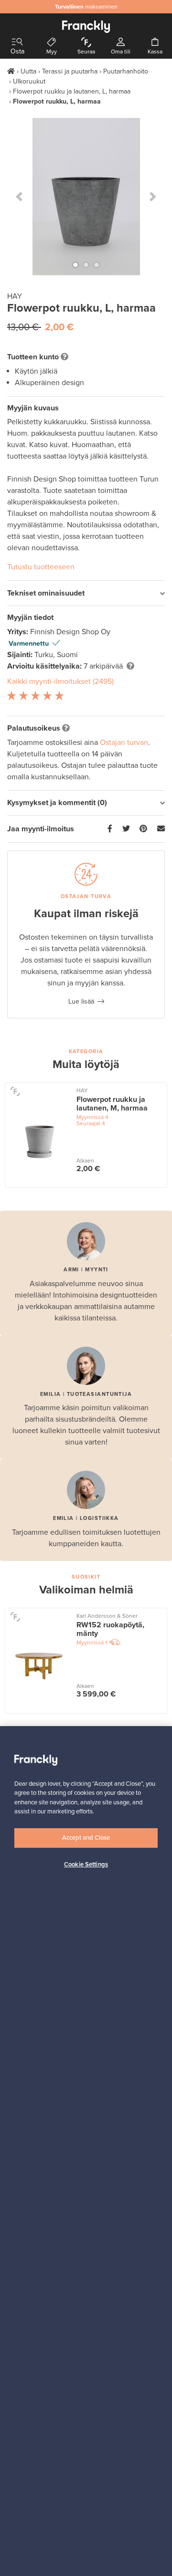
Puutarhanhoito (126, 71)
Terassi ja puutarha (70, 71)
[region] (86, 2151)
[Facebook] (110, 829)
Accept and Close (86, 1838)
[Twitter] (126, 829)
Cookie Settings (86, 1864)
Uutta (28, 71)
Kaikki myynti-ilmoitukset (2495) (60, 681)
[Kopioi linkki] (161, 829)
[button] (19, 197)
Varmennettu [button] (29, 644)
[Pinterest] (143, 829)
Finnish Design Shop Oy (70, 632)
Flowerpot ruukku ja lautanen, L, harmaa (72, 91)
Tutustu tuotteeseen (41, 567)
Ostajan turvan (124, 743)
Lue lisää (81, 1001)
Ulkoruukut (29, 81)
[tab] (86, 593)
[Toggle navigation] (17, 42)
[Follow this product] (15, 1091)
